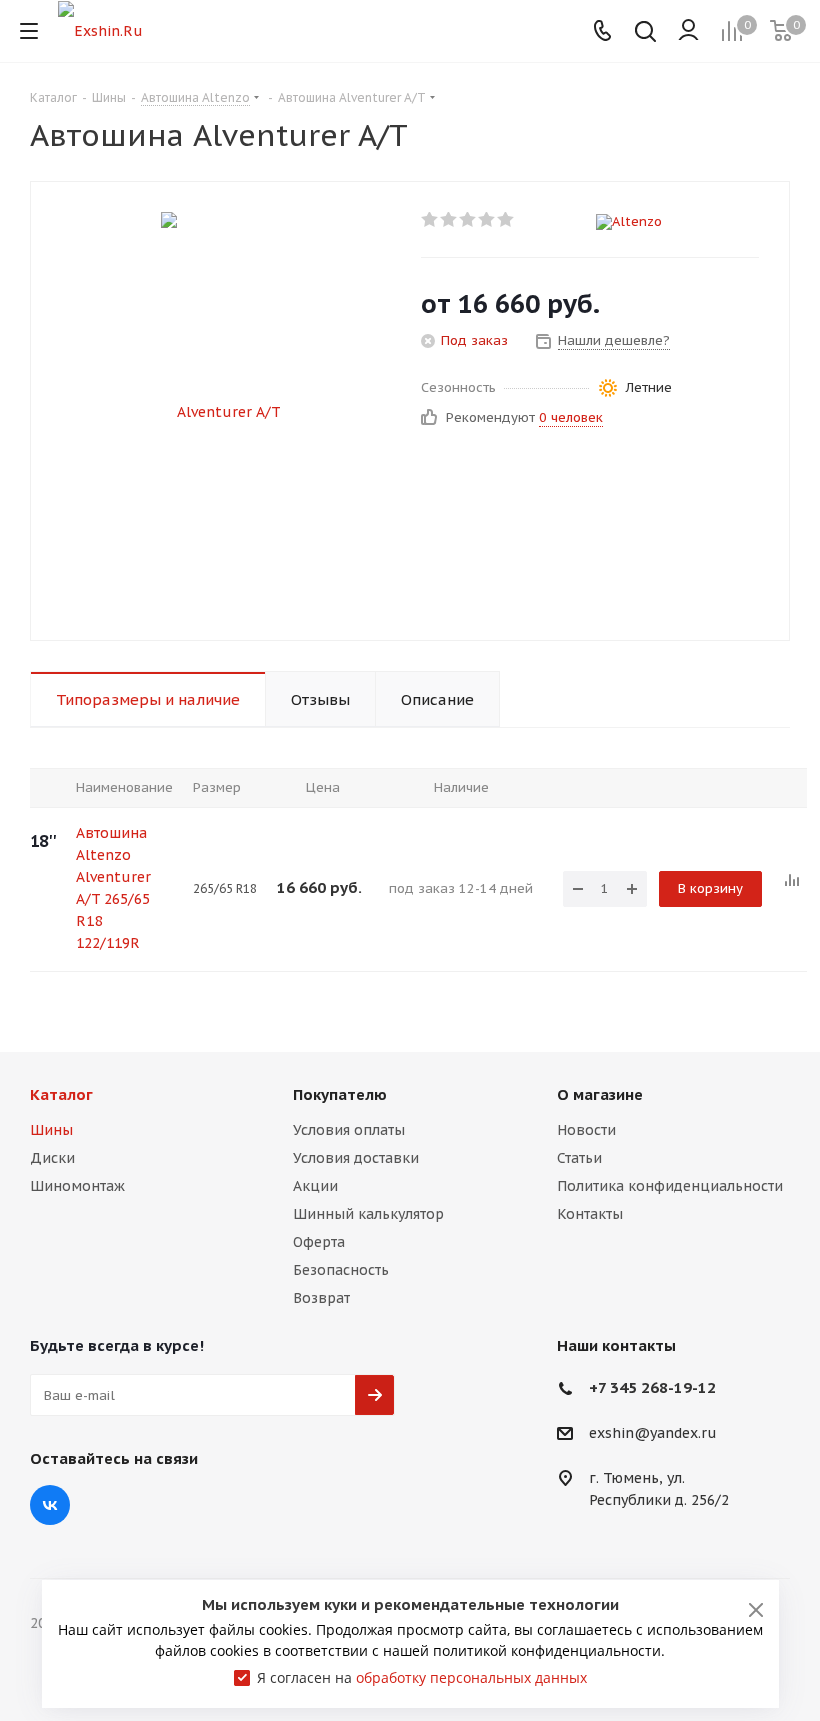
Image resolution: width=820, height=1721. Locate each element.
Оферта (319, 1242)
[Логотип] (100, 30)
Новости (586, 1130)
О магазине (600, 1094)
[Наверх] (723, 1005)
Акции (315, 1186)
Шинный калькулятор (368, 1214)
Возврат (321, 1298)
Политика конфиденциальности (670, 1186)
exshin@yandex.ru (653, 1434)
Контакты (590, 1214)
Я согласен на (422, 1677)
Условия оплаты (349, 1130)
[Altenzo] (677, 222)
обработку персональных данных (471, 1677)
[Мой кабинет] (688, 31)
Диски (52, 1158)
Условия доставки (356, 1158)
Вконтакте (50, 1505)
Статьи (579, 1158)
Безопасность (341, 1270)
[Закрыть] (756, 1610)
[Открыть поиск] (645, 33)
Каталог (61, 1094)
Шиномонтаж (77, 1186)
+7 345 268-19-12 (652, 1387)
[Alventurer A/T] (221, 411)
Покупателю (340, 1094)
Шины (51, 1130)
